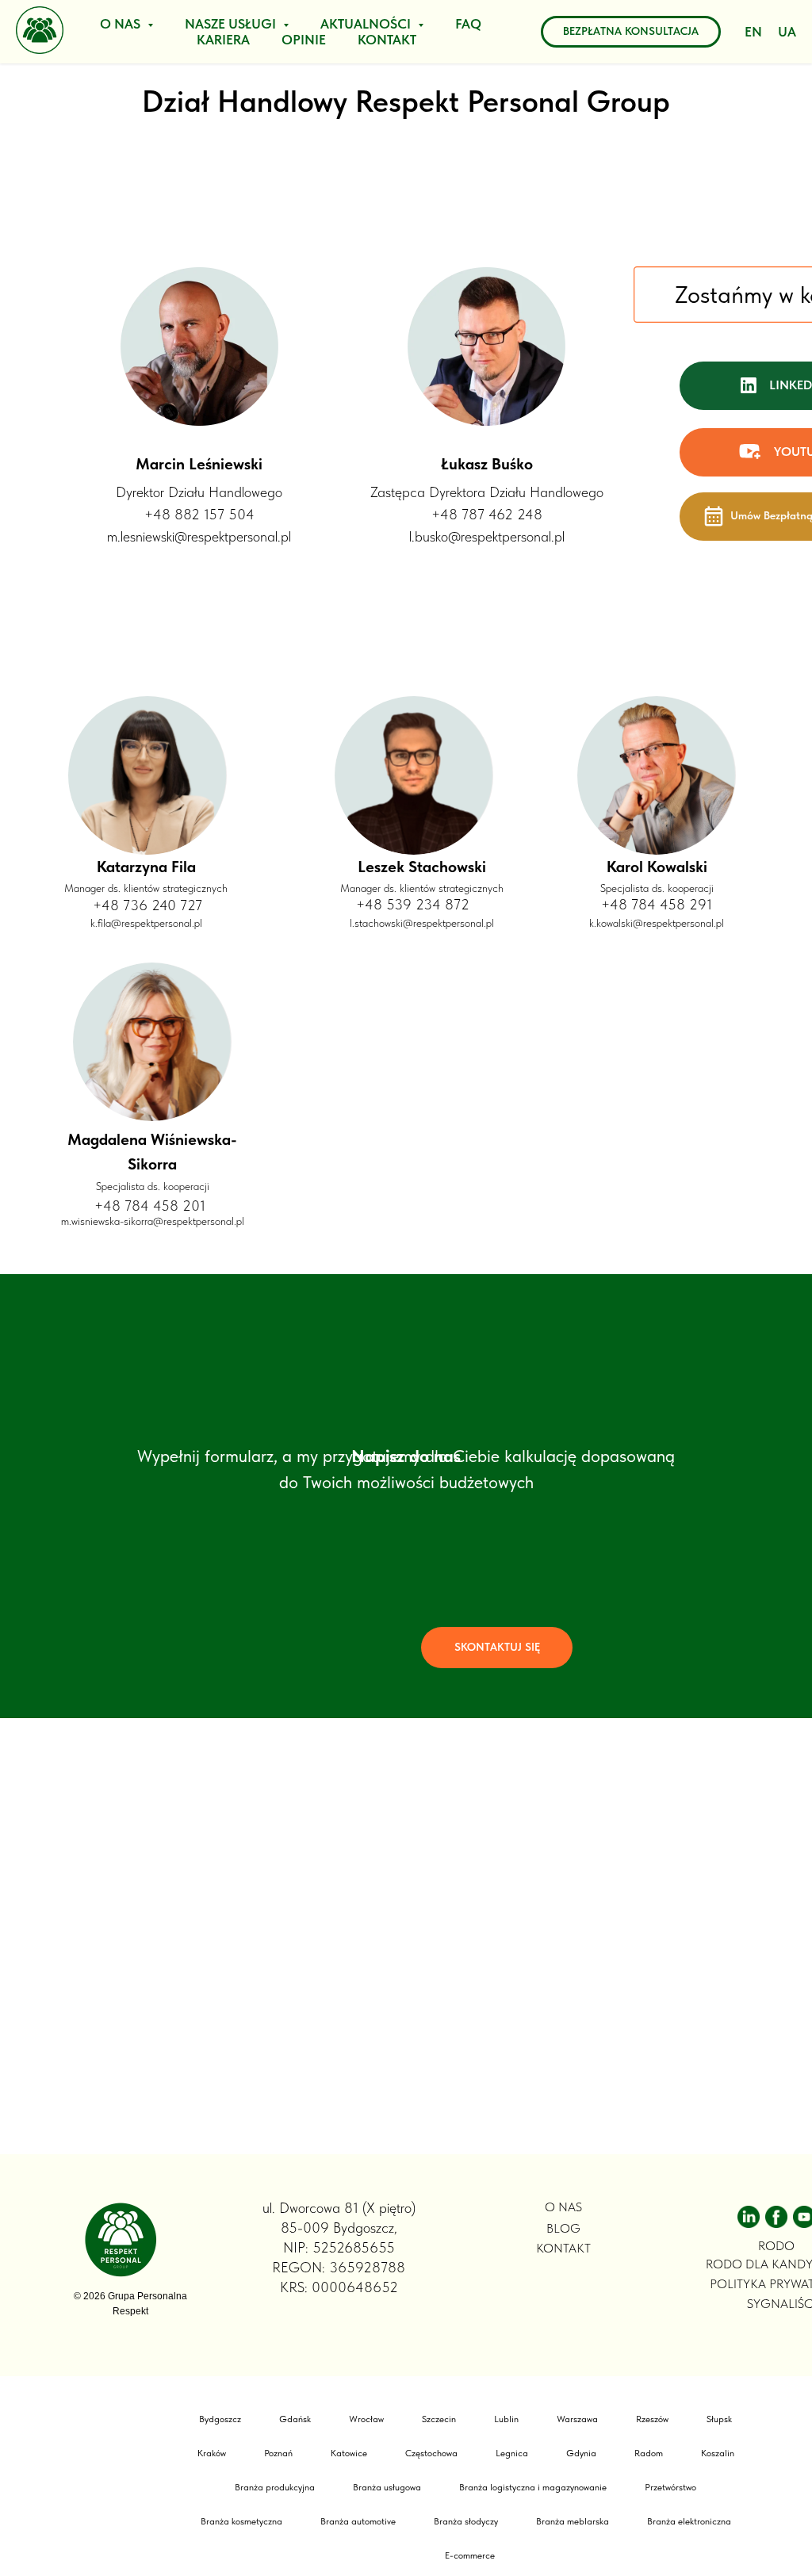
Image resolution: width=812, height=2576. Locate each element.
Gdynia (581, 2453)
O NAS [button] (122, 24)
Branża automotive (358, 2521)
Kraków (212, 2453)
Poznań (278, 2453)
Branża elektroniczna (689, 2521)
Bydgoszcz (220, 2419)
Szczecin (439, 2419)
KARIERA (223, 40)
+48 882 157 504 (199, 514)
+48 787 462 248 (487, 514)
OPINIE (304, 40)
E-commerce (470, 2555)
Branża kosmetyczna (241, 2521)
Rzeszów (652, 2419)
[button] (497, 1648)
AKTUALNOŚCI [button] (367, 24)
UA (787, 32)
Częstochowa (431, 2453)
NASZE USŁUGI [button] (232, 24)
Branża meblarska (573, 2521)
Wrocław (366, 2419)
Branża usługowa (387, 2487)
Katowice (349, 2453)
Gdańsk (295, 2419)
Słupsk (719, 2419)
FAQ (468, 24)
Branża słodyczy (466, 2521)
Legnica (512, 2453)
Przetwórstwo (670, 2487)
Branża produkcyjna (275, 2487)
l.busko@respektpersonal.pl (487, 536)
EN (753, 32)
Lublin (506, 2419)
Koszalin (718, 2453)
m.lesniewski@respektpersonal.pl (199, 536)
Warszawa (577, 2419)
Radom (649, 2453)
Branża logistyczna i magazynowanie (533, 2487)
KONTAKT (387, 40)
